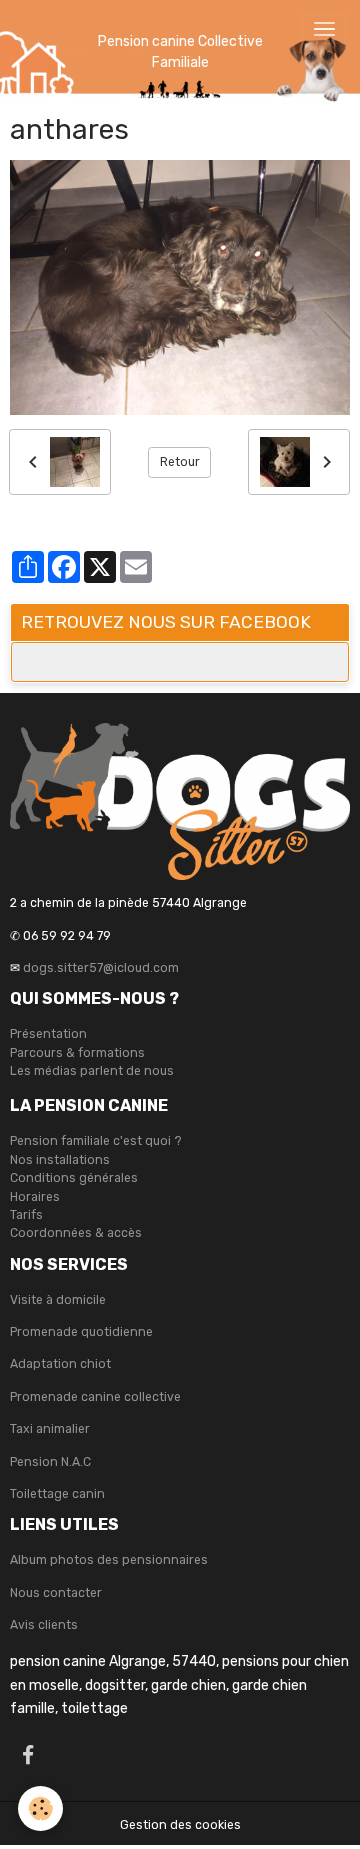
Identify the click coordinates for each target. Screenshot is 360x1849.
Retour (180, 462)
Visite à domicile (58, 1300)
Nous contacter (56, 1593)
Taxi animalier (50, 1429)
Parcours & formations (77, 1053)
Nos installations (60, 1160)
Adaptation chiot (60, 1364)
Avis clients (44, 1625)
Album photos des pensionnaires (109, 1560)
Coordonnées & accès (76, 1233)
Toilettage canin (57, 1494)
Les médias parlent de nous (92, 1071)
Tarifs (26, 1215)
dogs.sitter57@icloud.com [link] (101, 968)
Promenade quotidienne (81, 1332)
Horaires (35, 1197)
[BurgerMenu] (324, 29)
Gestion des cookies (180, 1825)
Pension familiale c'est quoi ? (96, 1141)
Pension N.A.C (50, 1462)
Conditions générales (74, 1178)
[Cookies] (40, 1808)
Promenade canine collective (95, 1397)
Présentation (48, 1034)
